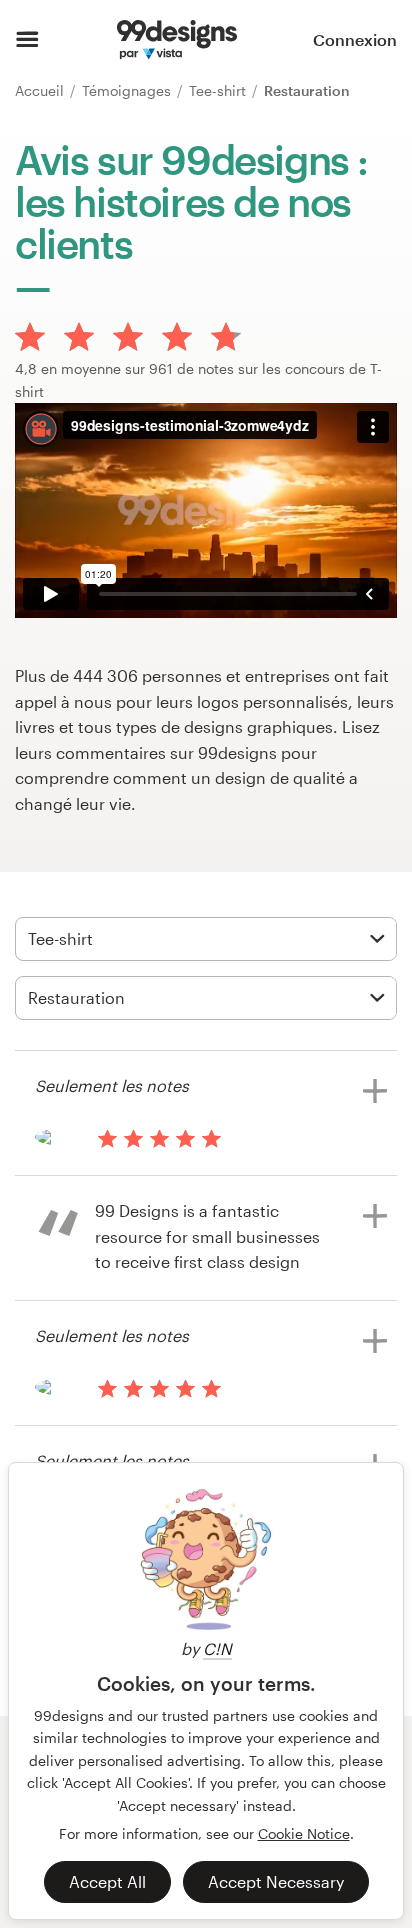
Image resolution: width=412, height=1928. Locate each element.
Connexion (355, 39)
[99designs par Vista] (176, 40)
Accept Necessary (276, 1881)
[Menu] (27, 40)
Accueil (41, 90)
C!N (217, 1648)
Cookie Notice (304, 1833)
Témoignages (128, 90)
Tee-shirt (219, 90)
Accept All (107, 1881)
